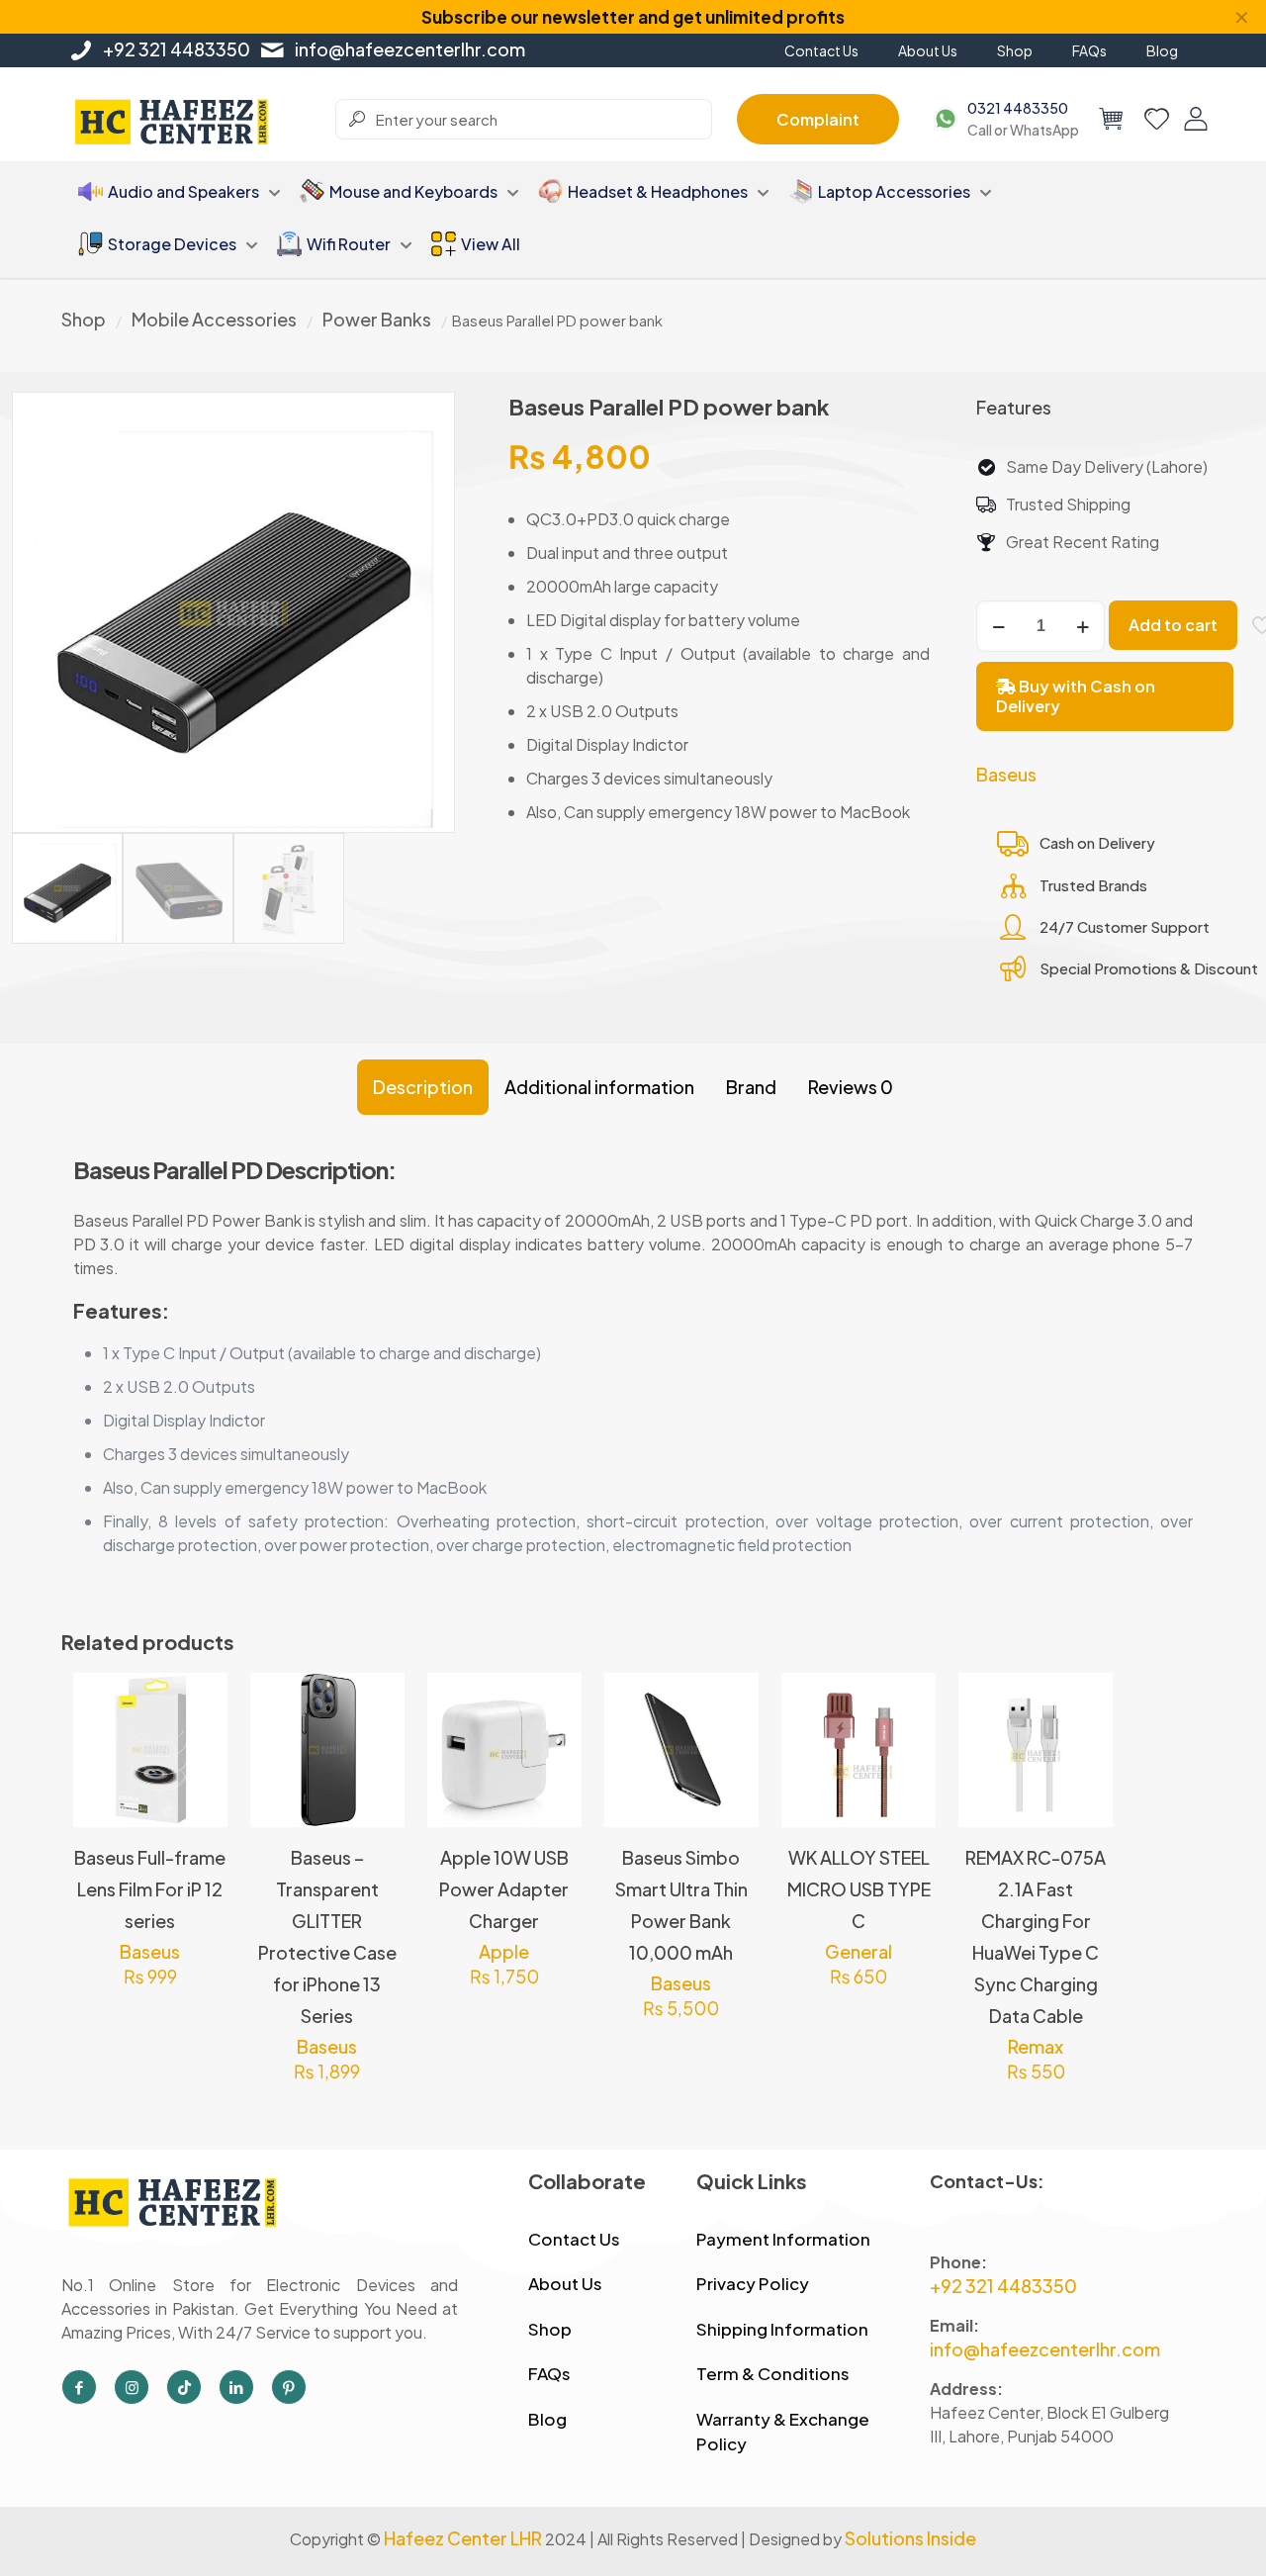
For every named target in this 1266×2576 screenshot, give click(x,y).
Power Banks (377, 319)
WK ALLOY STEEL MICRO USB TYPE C (859, 1889)
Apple (504, 1951)
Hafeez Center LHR (463, 2538)
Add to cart (1173, 625)
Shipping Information (782, 2329)
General (859, 1951)
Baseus (1006, 774)
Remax (1036, 2046)
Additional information (599, 1087)
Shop (84, 319)
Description (423, 1087)
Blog (547, 2419)
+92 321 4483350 (177, 49)
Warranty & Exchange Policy (783, 2432)
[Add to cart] (554, 1701)
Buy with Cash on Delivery (1076, 696)
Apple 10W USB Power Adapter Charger (504, 1889)
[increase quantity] (1083, 626)
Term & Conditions (773, 2373)
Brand (751, 1087)
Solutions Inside (910, 2538)
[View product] (200, 1701)
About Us (565, 2283)
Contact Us (574, 2239)
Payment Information (783, 2239)
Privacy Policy (753, 2283)
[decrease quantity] (998, 626)
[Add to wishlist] (200, 1743)
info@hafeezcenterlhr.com (410, 49)
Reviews (851, 1087)
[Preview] (200, 1786)
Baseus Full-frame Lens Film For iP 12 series (150, 1889)
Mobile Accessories (214, 319)
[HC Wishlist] (1157, 119)
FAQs (549, 2373)
